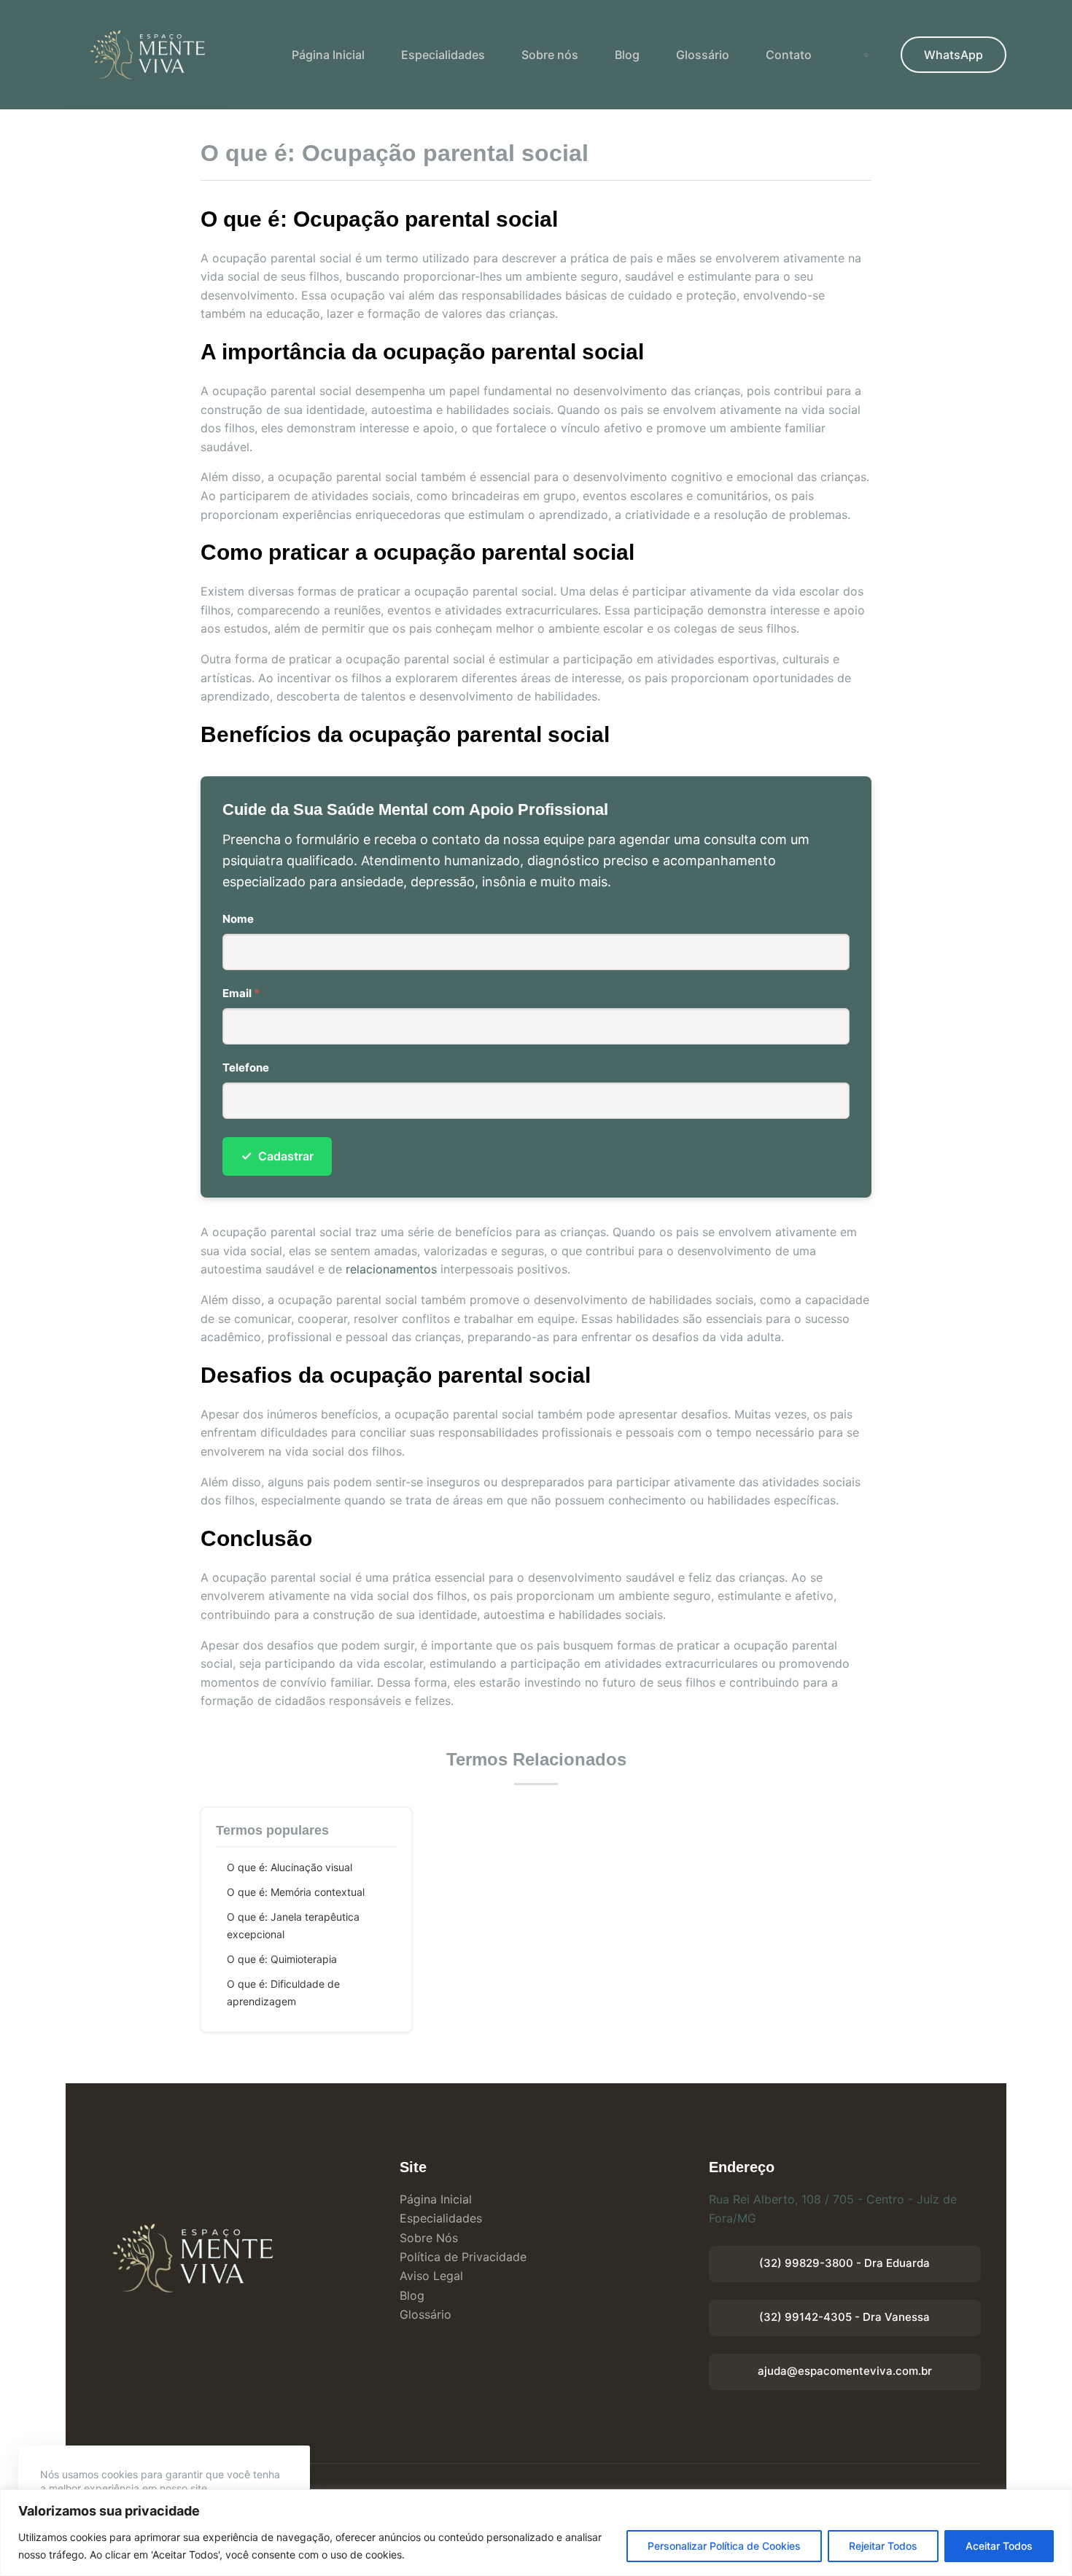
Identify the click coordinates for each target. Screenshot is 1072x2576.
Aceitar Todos (999, 2546)
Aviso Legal (431, 2276)
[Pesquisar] (866, 55)
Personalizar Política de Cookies (724, 2546)
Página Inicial (328, 55)
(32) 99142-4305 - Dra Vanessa (844, 2317)
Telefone (246, 1068)
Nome (238, 919)
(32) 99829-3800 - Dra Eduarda (844, 2263)
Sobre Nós (429, 2238)
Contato (789, 55)
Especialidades (443, 55)
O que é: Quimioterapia (282, 1959)
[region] (536, 2533)
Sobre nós (550, 55)
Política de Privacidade (463, 2257)
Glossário (703, 55)
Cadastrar (277, 1156)
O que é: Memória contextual (296, 1892)
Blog (627, 55)
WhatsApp (953, 55)
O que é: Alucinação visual (290, 1867)
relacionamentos (391, 1269)
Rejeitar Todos (883, 2546)
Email (241, 993)
